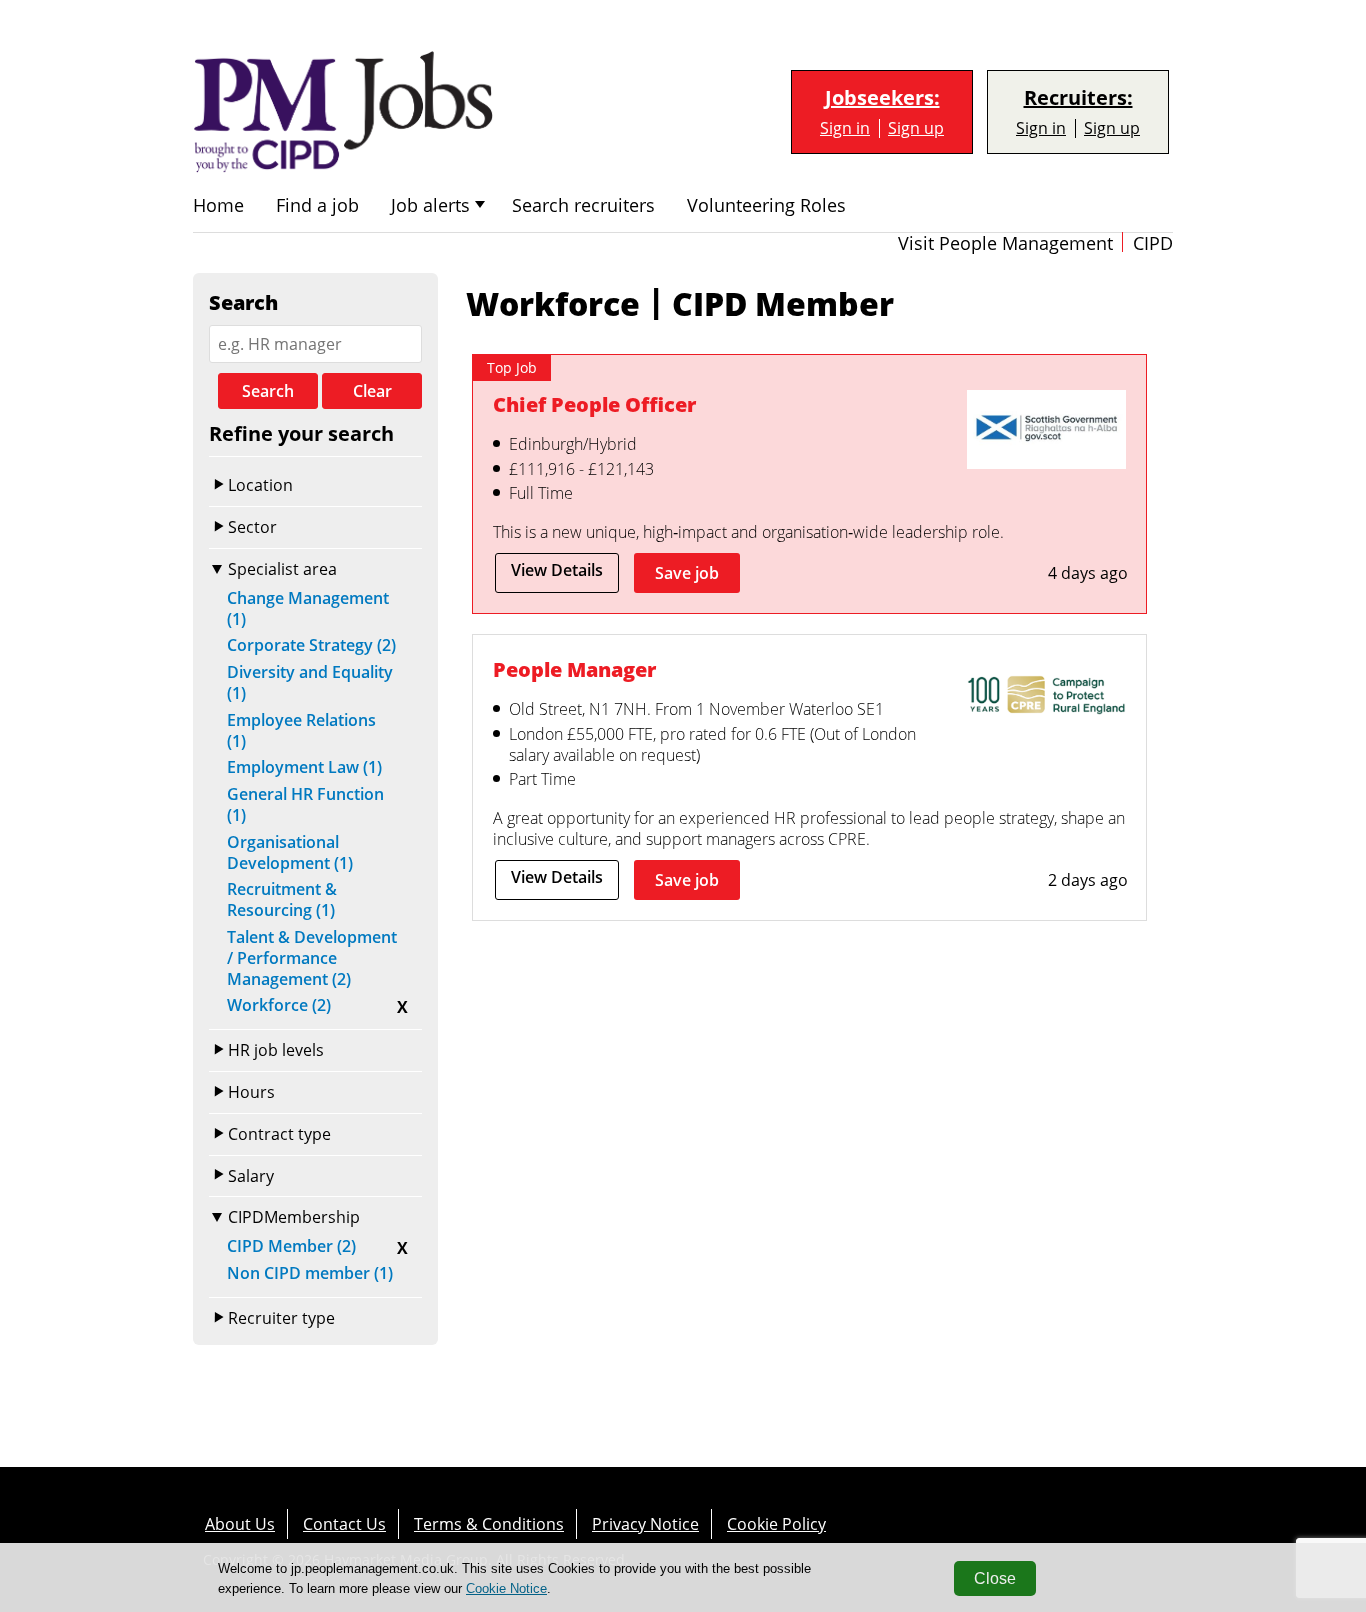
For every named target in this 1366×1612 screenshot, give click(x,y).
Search (268, 391)
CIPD (1153, 243)
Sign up (916, 128)
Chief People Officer (594, 404)
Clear (372, 391)
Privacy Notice (645, 1524)
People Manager (574, 669)
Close (995, 1578)
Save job (687, 573)
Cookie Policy (776, 1524)
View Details (557, 570)
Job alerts (430, 205)
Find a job (317, 205)
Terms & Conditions (489, 1524)
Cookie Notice (506, 1588)
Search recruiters (583, 205)
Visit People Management (1005, 243)
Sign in (845, 128)
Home (218, 205)
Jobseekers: (882, 98)
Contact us (344, 1524)
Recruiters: (1078, 98)
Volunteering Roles (766, 205)
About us (240, 1524)
